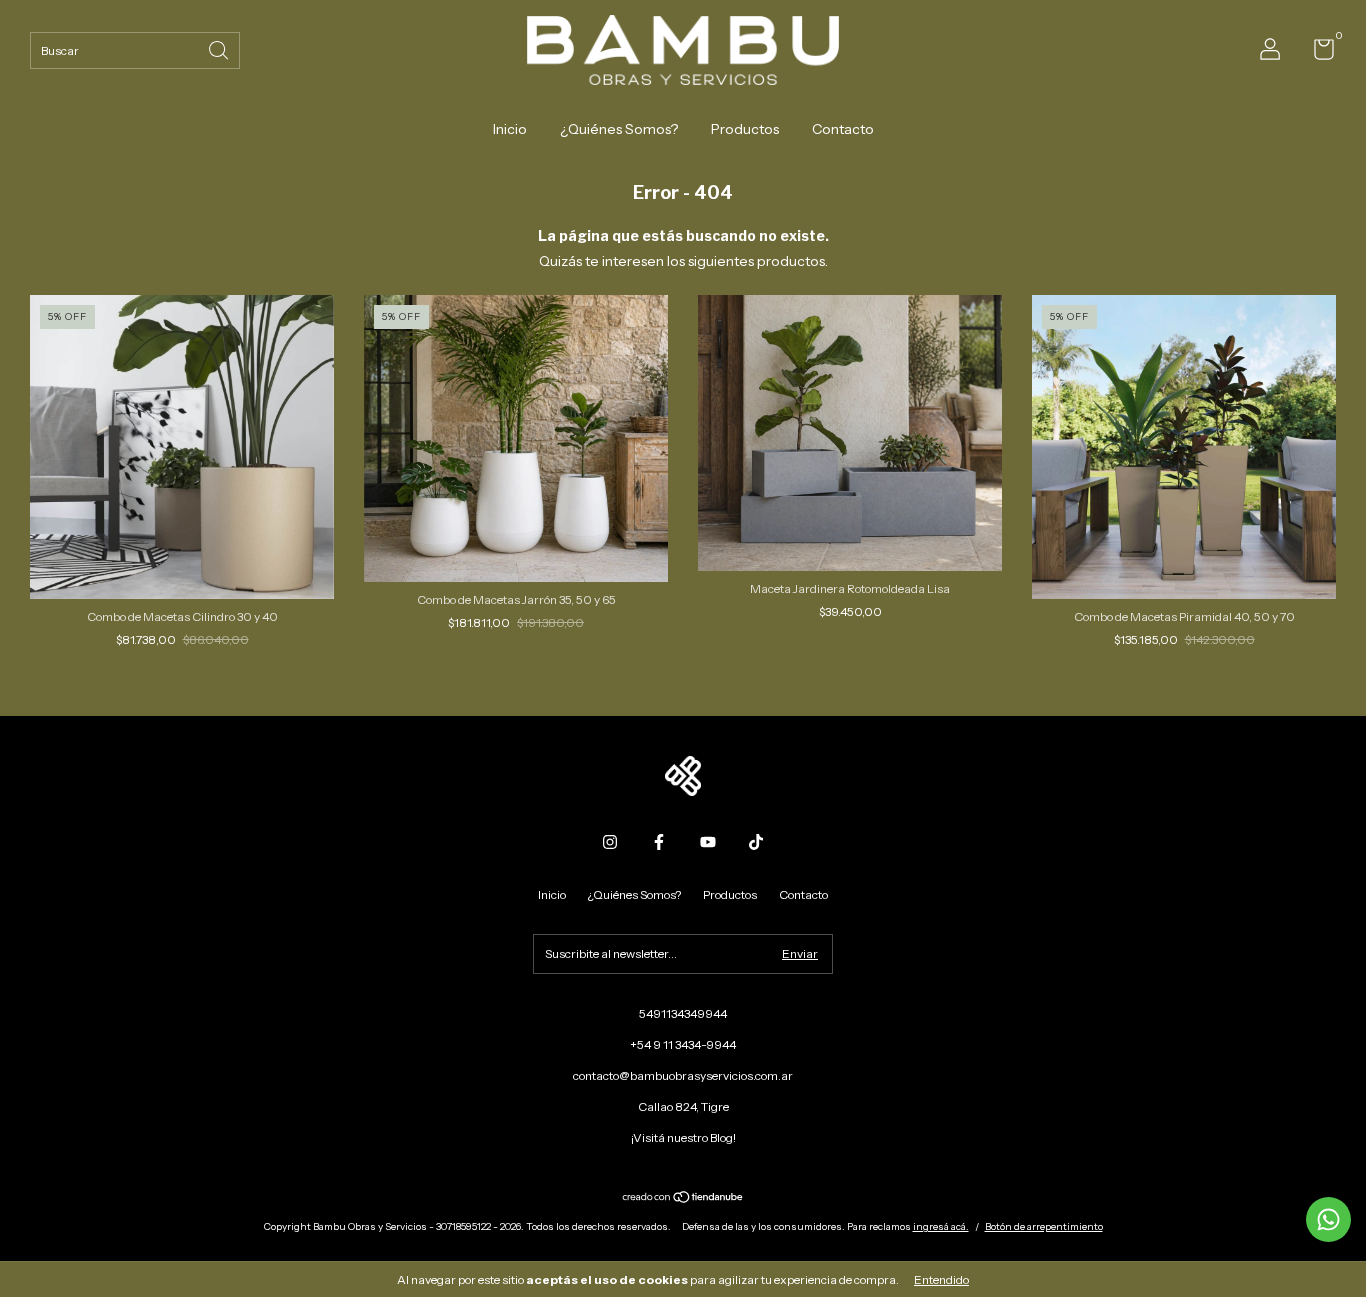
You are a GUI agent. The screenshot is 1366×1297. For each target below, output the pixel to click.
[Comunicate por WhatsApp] (1328, 1219)
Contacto (843, 129)
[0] (1316, 53)
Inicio (510, 129)
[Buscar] (220, 48)
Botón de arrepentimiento (1044, 1226)
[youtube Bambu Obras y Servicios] (708, 842)
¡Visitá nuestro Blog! (683, 1137)
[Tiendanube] (683, 1199)
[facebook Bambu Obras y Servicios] (659, 842)
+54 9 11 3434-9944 (683, 1044)
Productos (745, 129)
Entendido (941, 1279)
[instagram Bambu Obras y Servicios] (610, 842)
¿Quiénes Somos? (619, 129)
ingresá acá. (941, 1226)
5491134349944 (683, 1013)
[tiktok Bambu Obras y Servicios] (756, 842)
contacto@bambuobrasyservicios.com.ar (683, 1075)
